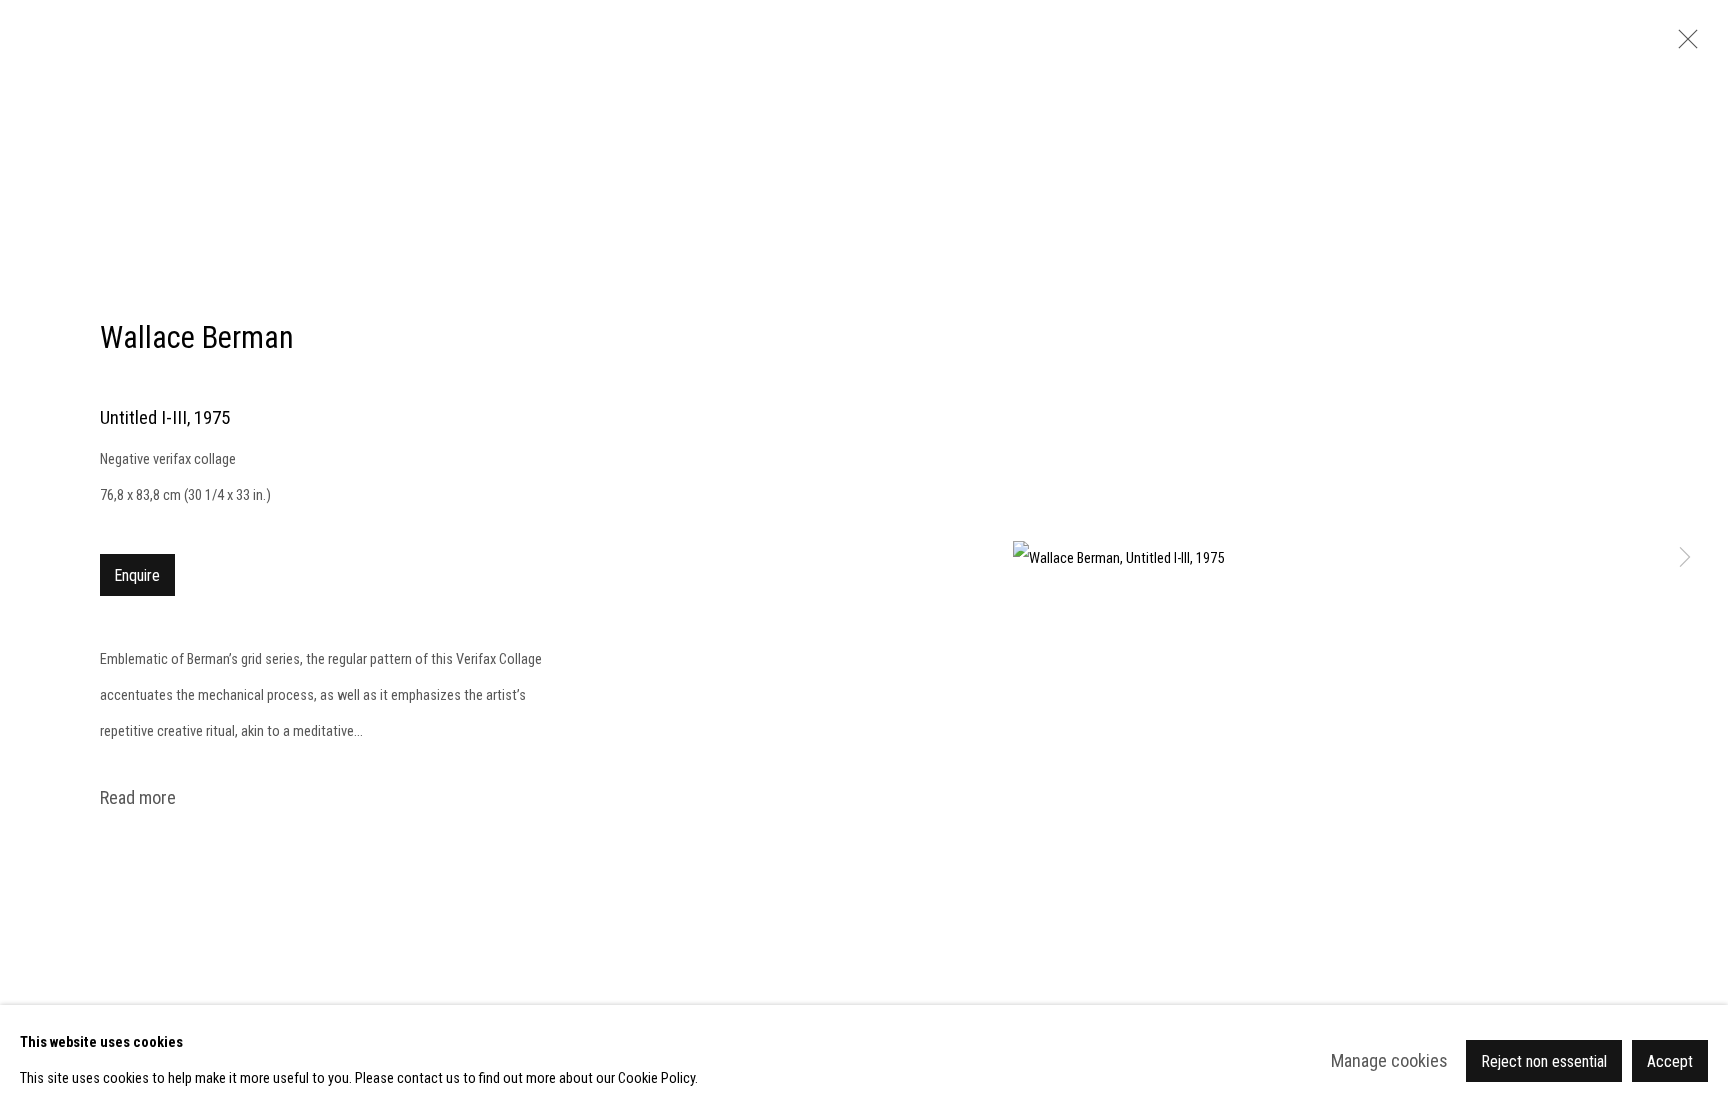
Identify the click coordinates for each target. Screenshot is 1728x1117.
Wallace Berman (197, 337)
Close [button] (1683, 45)
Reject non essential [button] (1544, 1061)
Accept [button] (1670, 1061)
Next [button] (1685, 559)
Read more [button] (138, 797)
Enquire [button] (137, 575)
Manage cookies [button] (1389, 1060)
